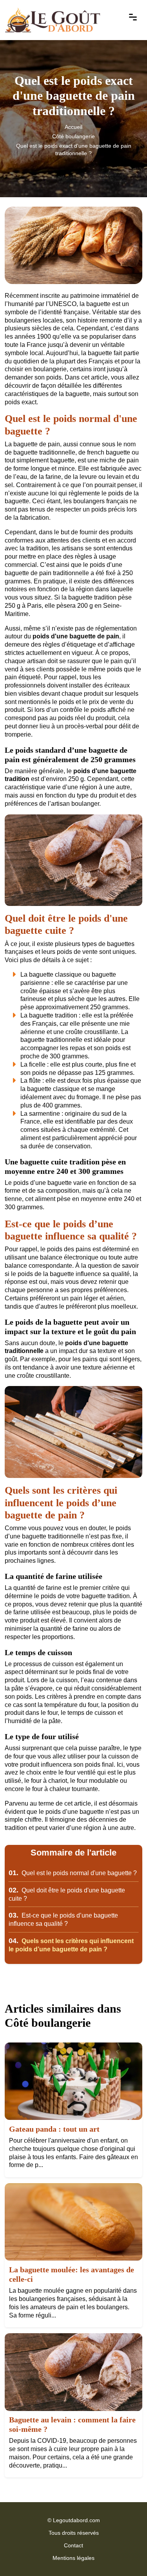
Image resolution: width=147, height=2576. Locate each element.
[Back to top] (125, 2554)
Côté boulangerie (73, 136)
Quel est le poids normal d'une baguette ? (73, 1873)
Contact (73, 2545)
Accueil (73, 127)
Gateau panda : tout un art (54, 2129)
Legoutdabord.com (76, 2520)
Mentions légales (73, 2558)
